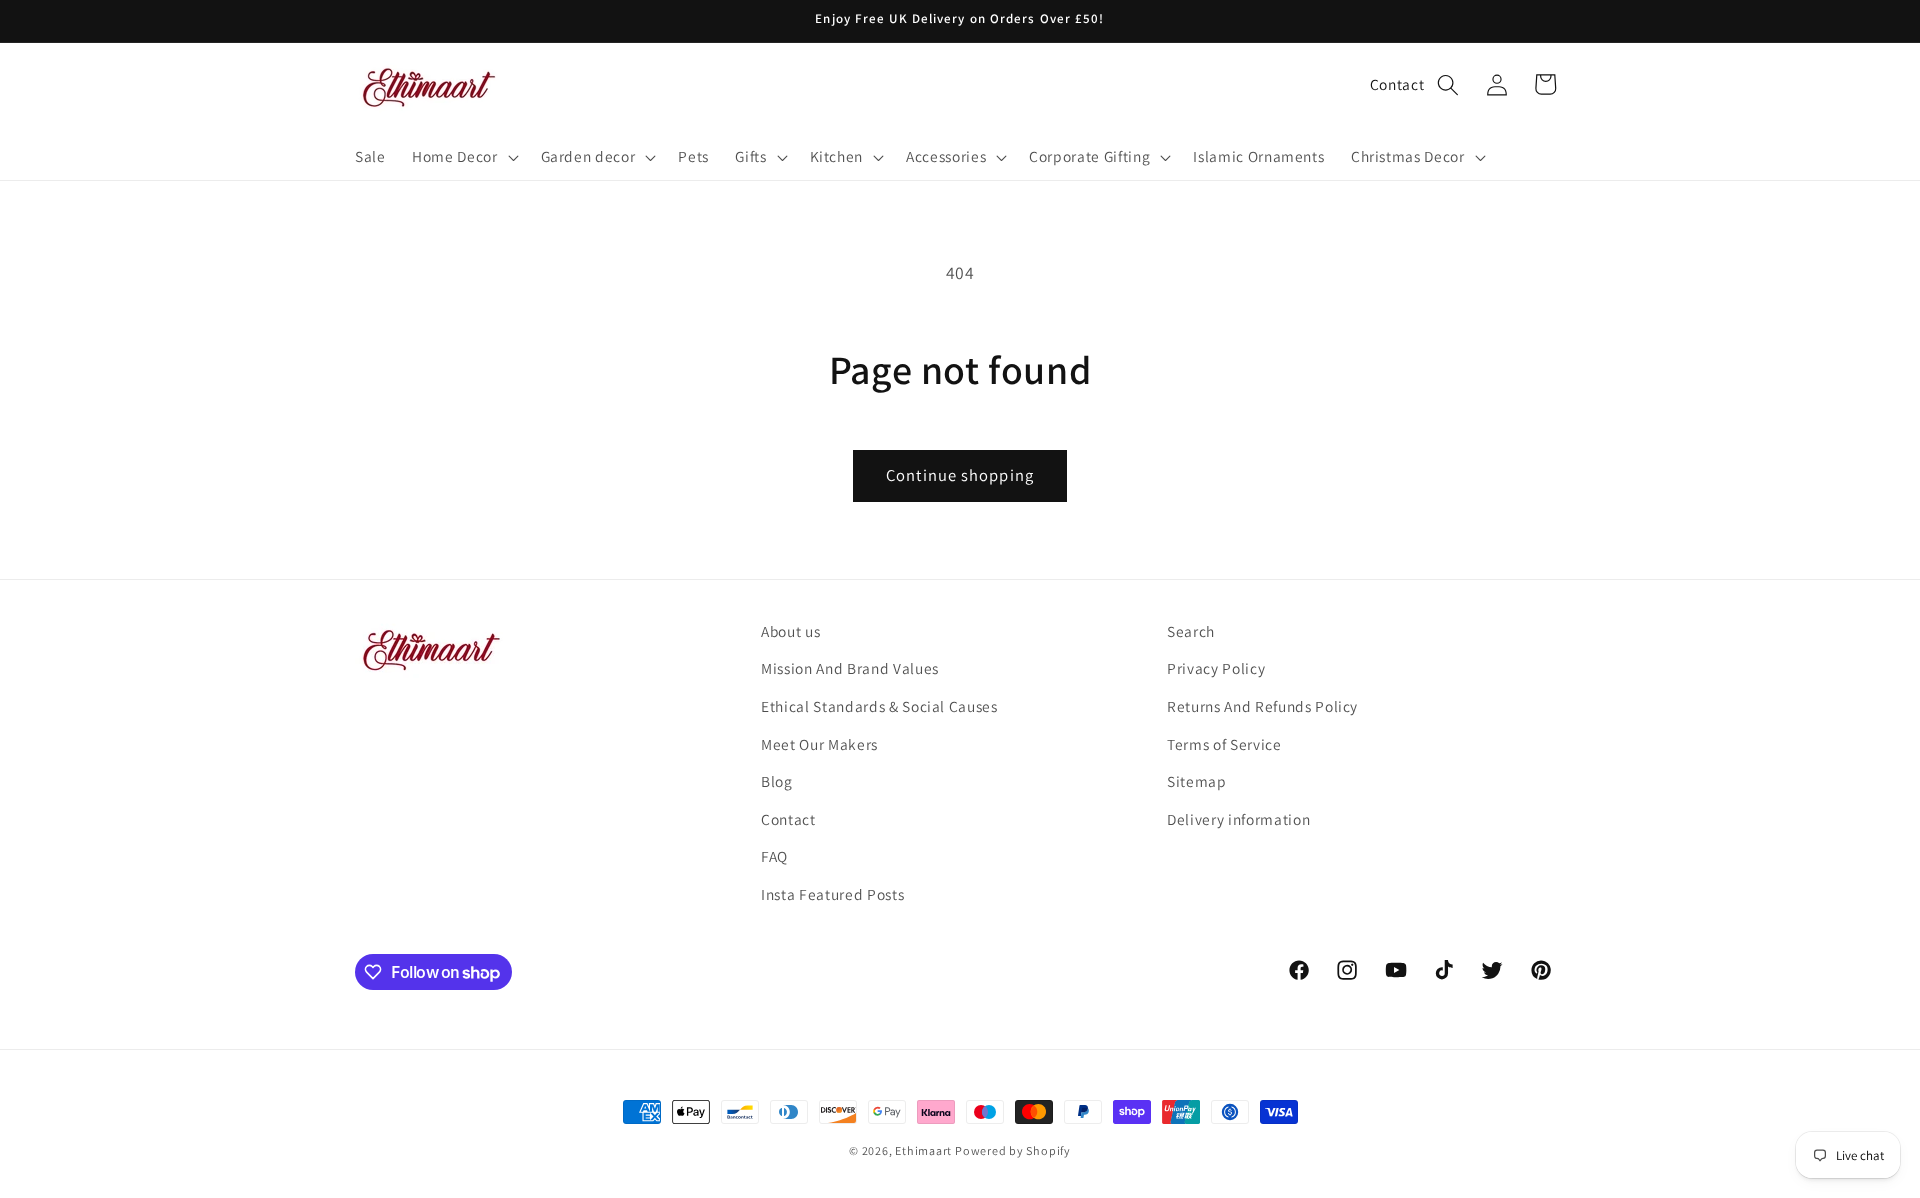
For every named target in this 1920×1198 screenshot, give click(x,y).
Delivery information (1238, 819)
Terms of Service (1224, 744)
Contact (1397, 84)
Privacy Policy (1216, 668)
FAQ (774, 856)
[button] (463, 157)
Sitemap (1197, 781)
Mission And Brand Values (850, 668)
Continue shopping (960, 475)
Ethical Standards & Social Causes (879, 706)
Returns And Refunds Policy (1262, 706)
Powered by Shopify (1013, 1150)
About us (790, 631)
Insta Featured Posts (832, 894)
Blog (777, 781)
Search (1191, 631)
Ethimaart (925, 1150)
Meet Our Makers (819, 744)
